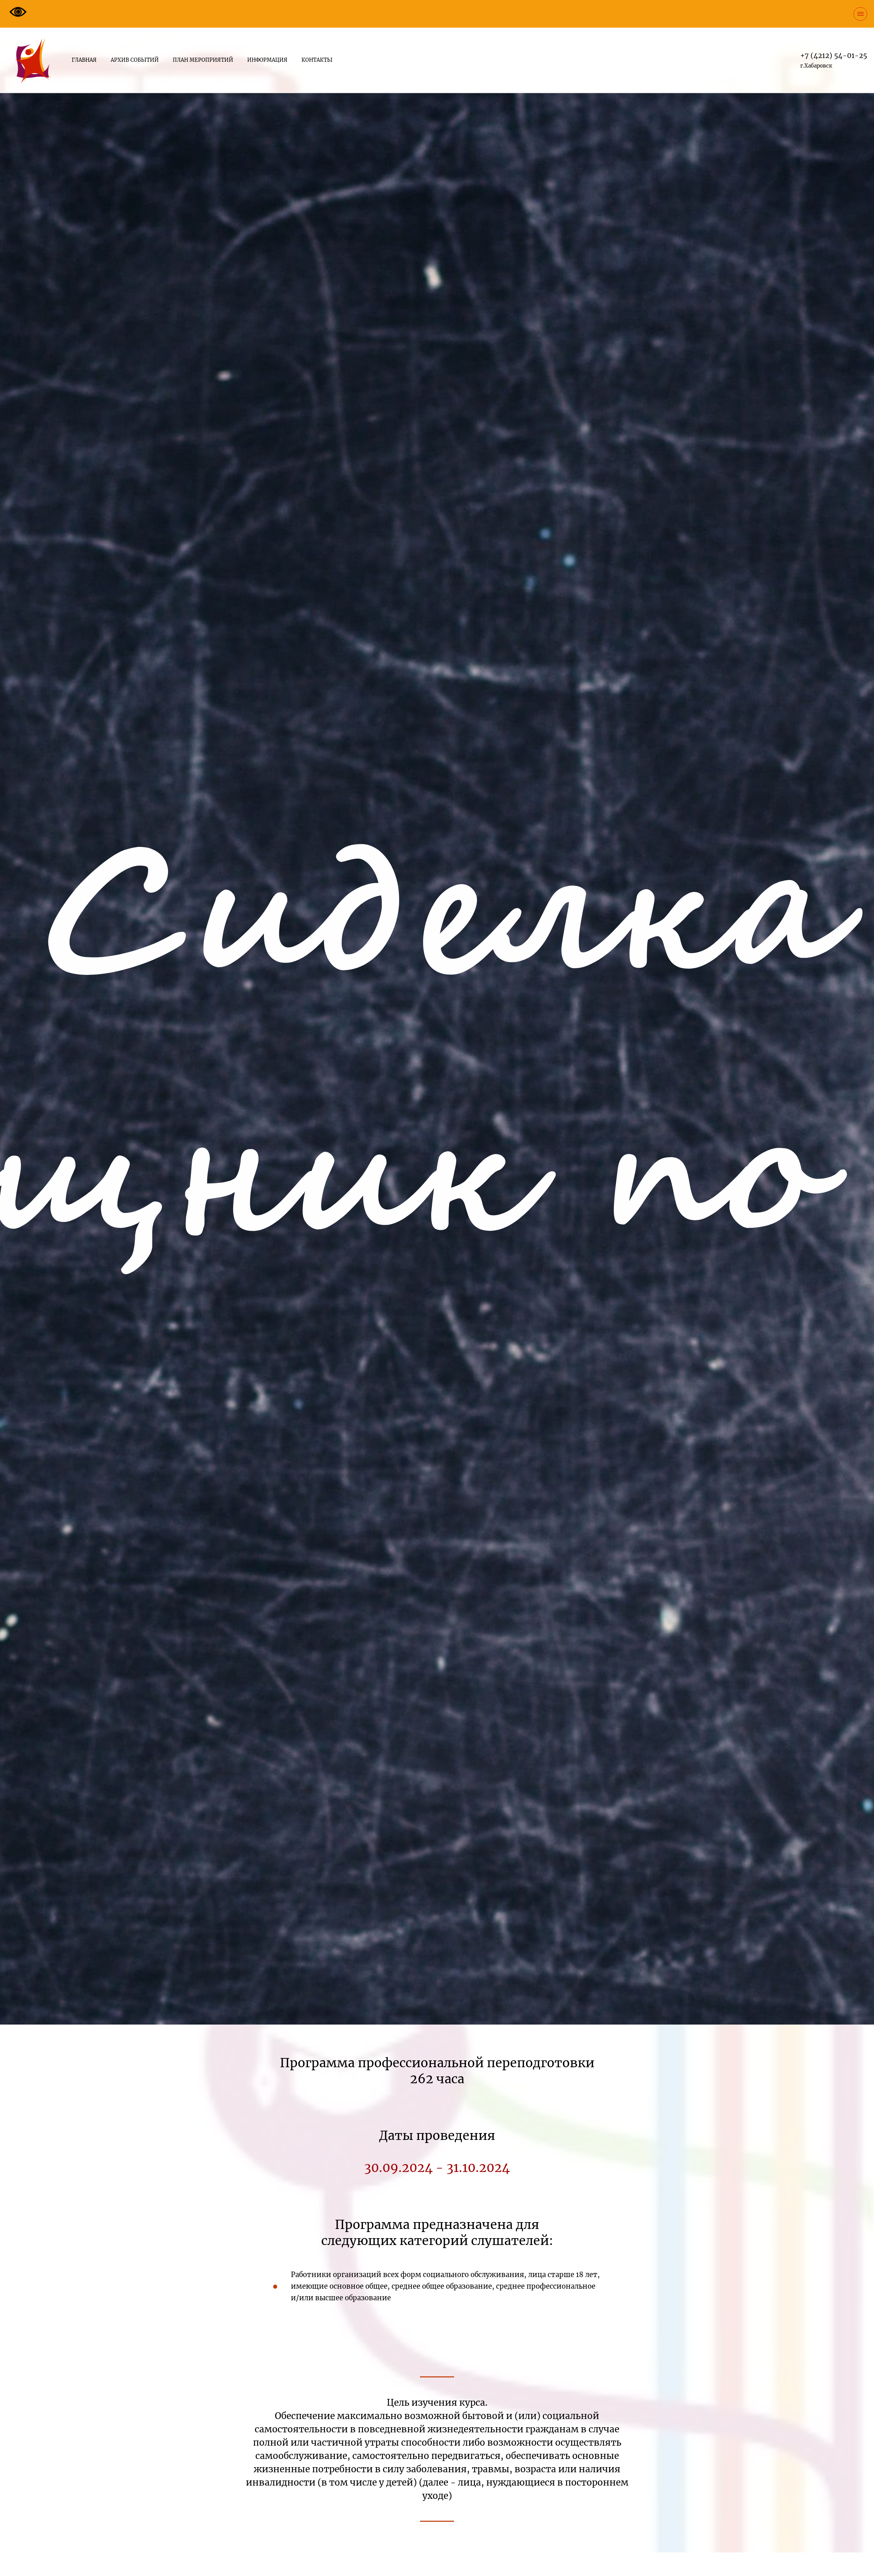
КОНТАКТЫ (317, 60)
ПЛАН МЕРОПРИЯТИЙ (203, 60)
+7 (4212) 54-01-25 (834, 55)
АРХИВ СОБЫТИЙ (135, 60)
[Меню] (860, 14)
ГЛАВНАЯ (84, 60)
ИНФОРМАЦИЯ (267, 60)
